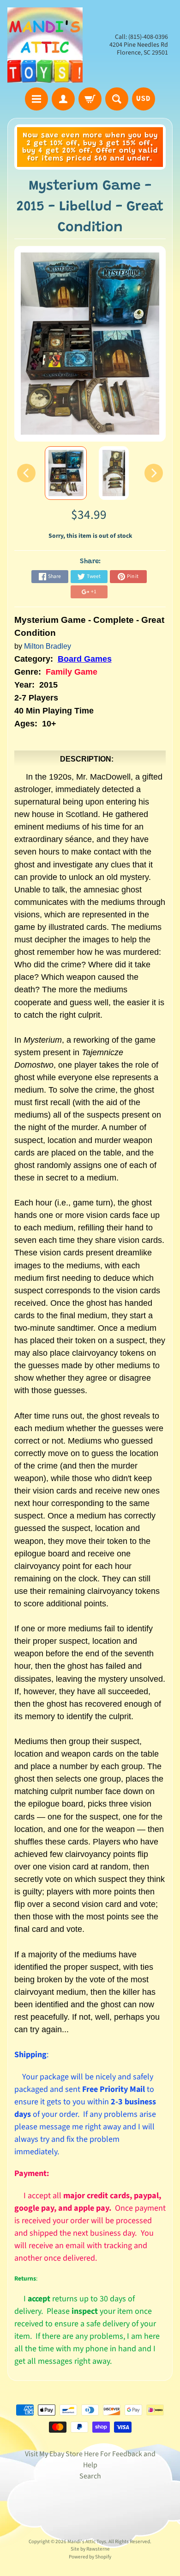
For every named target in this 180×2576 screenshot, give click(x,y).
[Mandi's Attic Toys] (45, 45)
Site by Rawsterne (90, 2549)
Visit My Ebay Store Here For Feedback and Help (90, 2459)
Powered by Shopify (90, 2557)
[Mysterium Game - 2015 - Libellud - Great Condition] (66, 473)
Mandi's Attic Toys (87, 2542)
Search (90, 2476)
